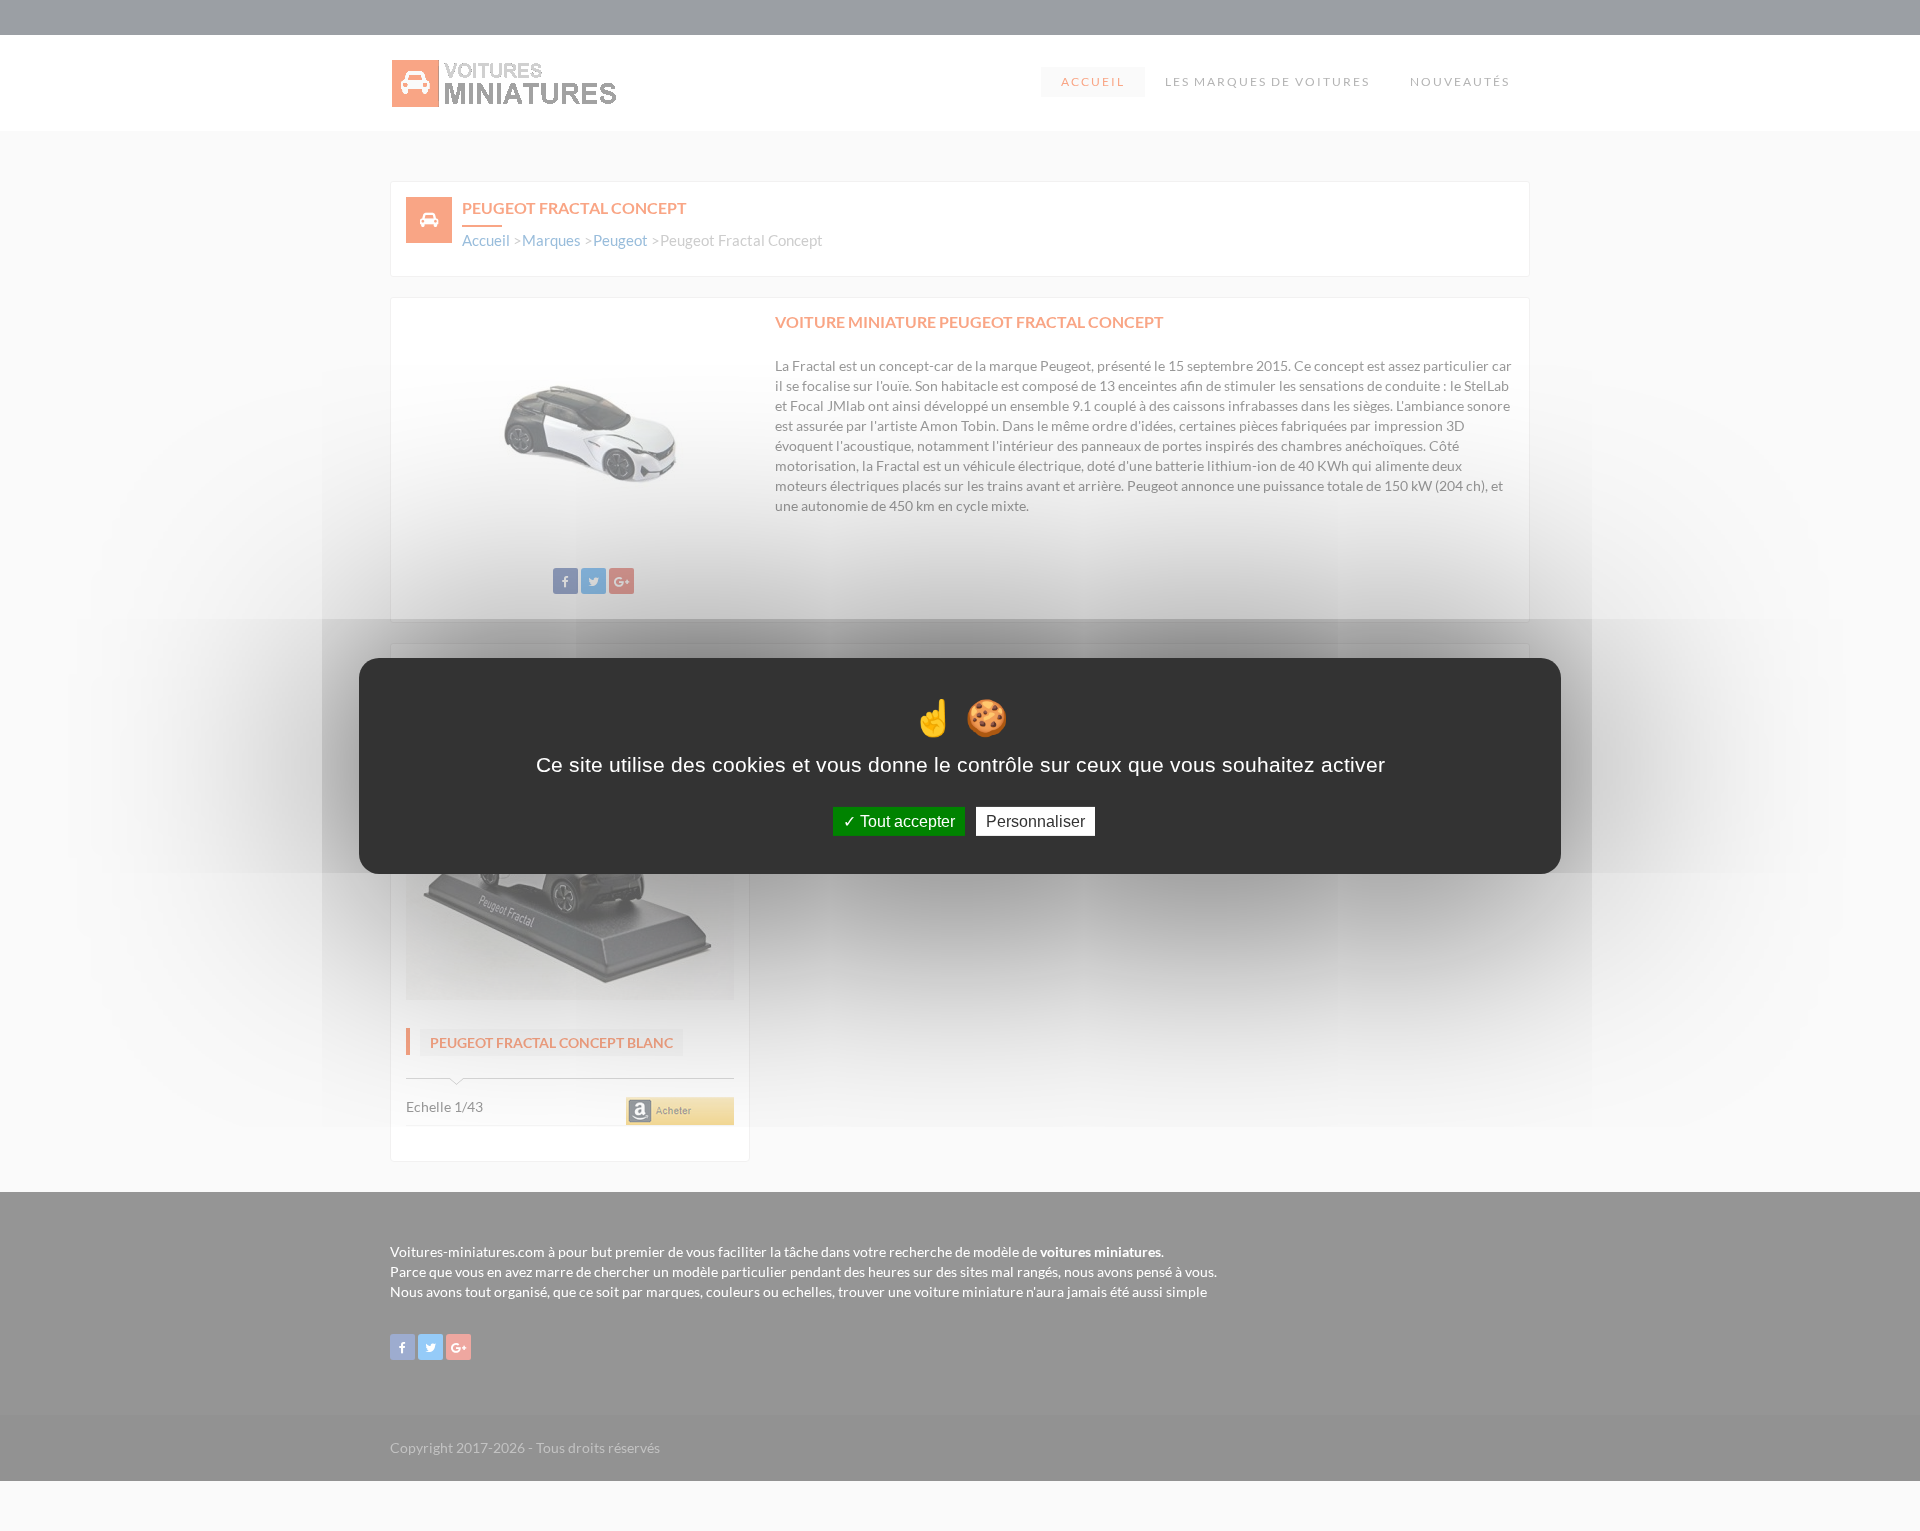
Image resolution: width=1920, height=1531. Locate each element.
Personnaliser (1035, 820)
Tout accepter (905, 820)
